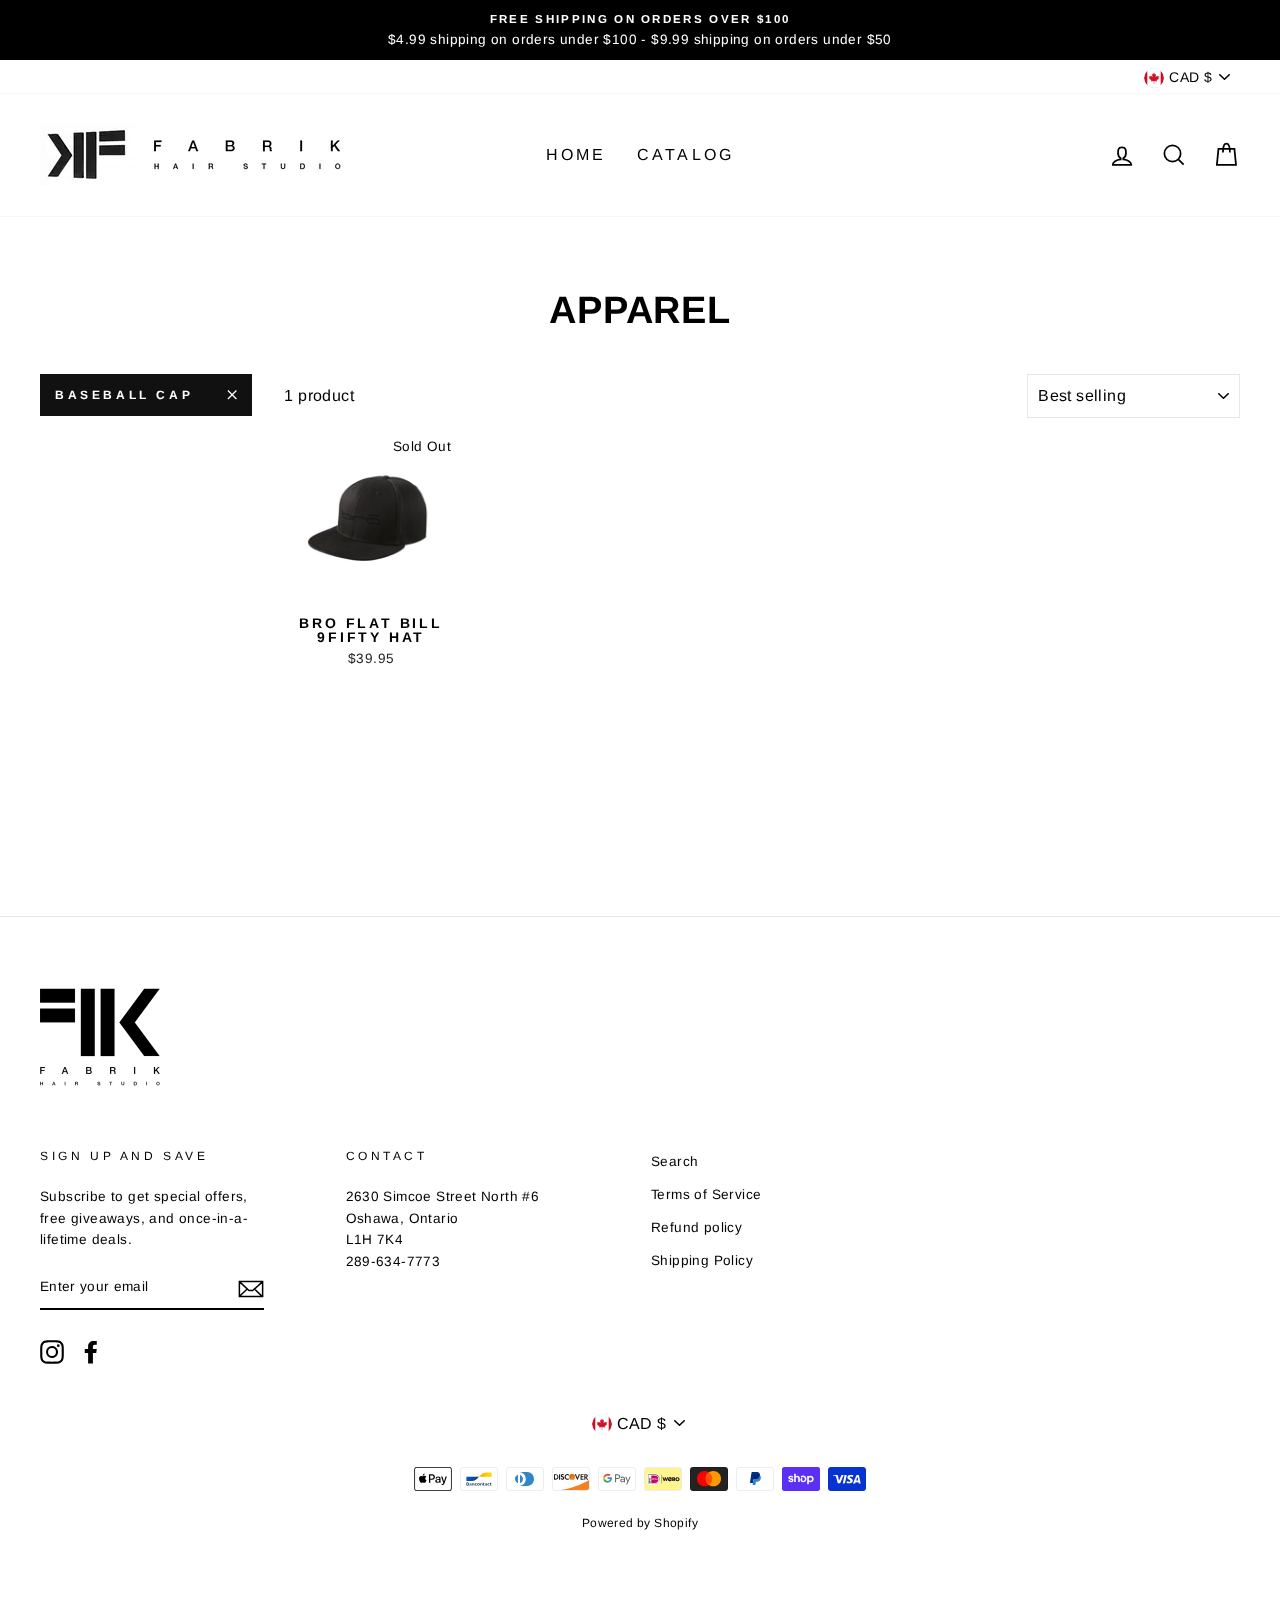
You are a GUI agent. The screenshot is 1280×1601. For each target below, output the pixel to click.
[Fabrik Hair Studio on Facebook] (91, 1352)
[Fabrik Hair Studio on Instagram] (52, 1352)
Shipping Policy (702, 1260)
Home (576, 154)
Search (674, 1161)
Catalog (685, 154)
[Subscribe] (251, 1288)
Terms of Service (706, 1194)
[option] (640, 30)
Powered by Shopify (640, 1523)
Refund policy (696, 1227)
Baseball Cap (124, 395)
